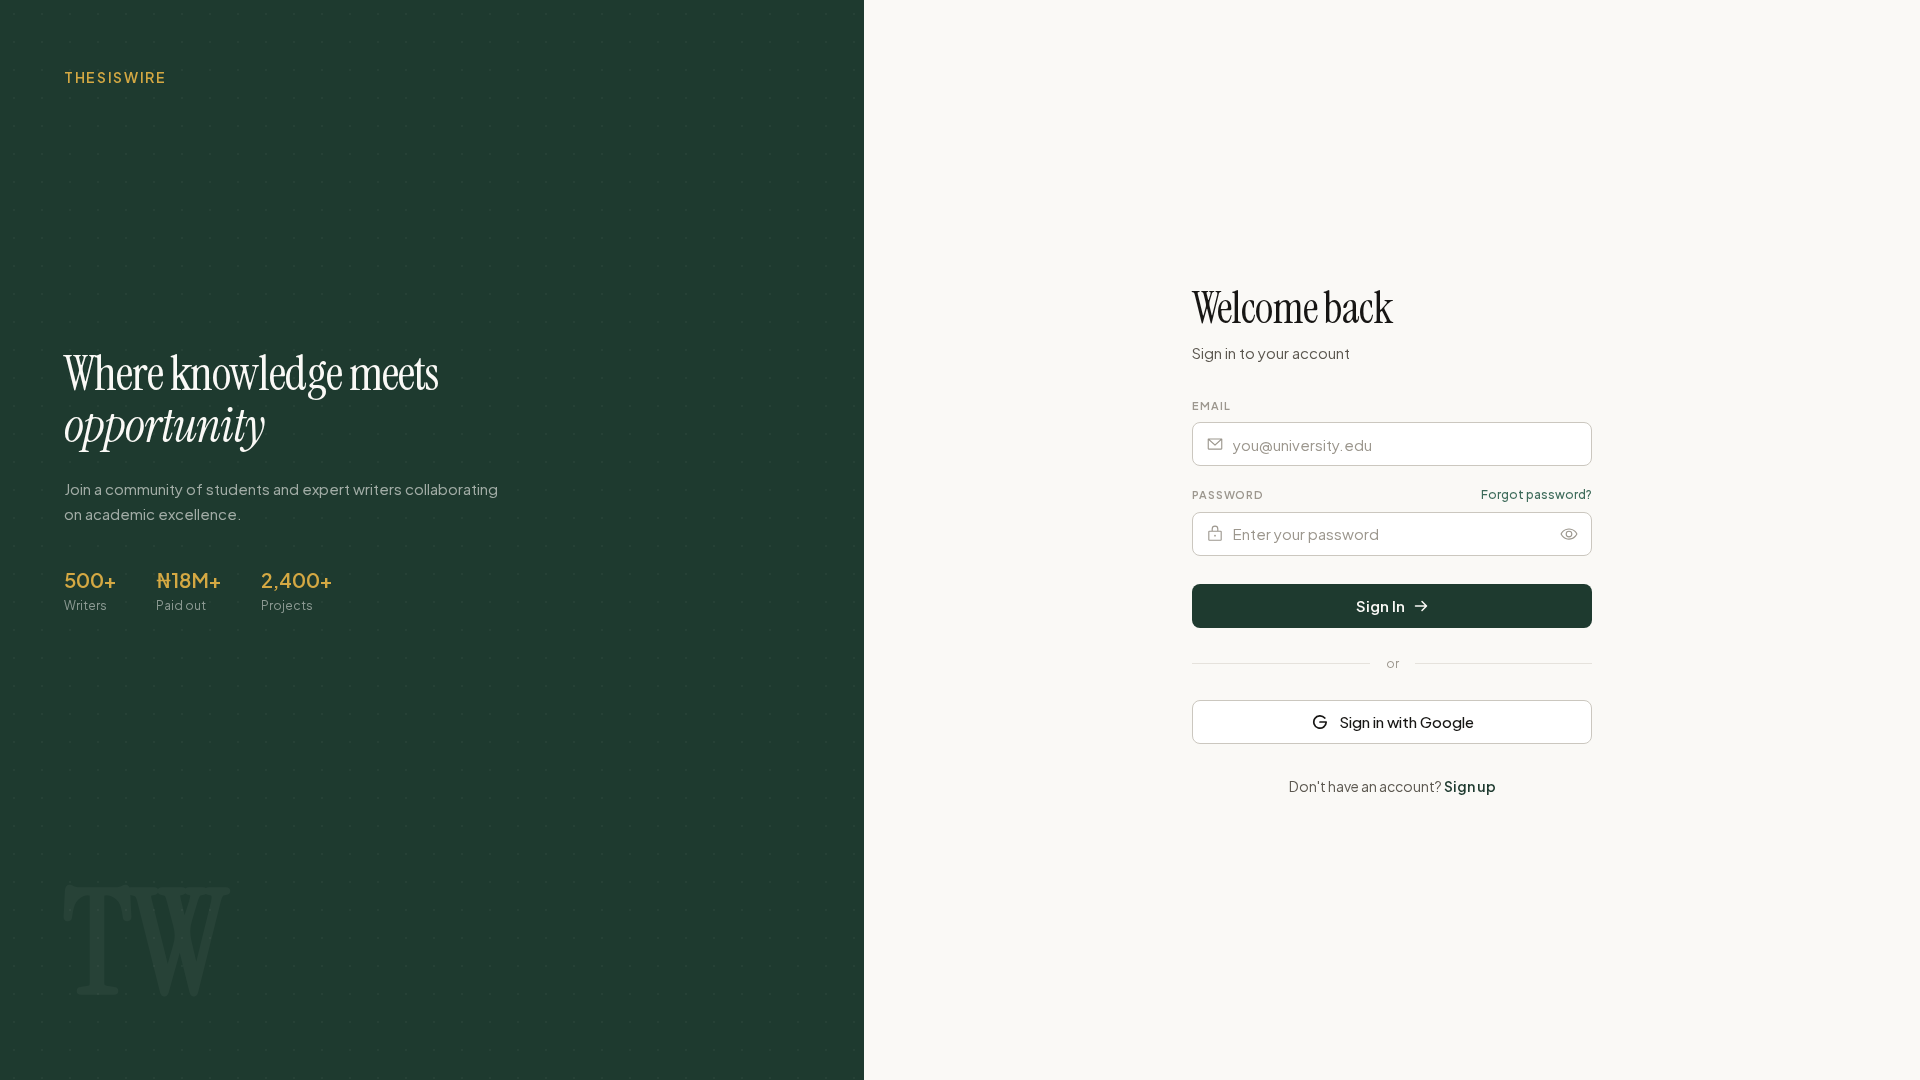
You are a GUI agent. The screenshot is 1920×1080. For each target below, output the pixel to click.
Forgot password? (1536, 494)
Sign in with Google (1406, 721)
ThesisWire (115, 77)
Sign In (1380, 605)
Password (1228, 494)
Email (1211, 405)
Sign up (1470, 786)
